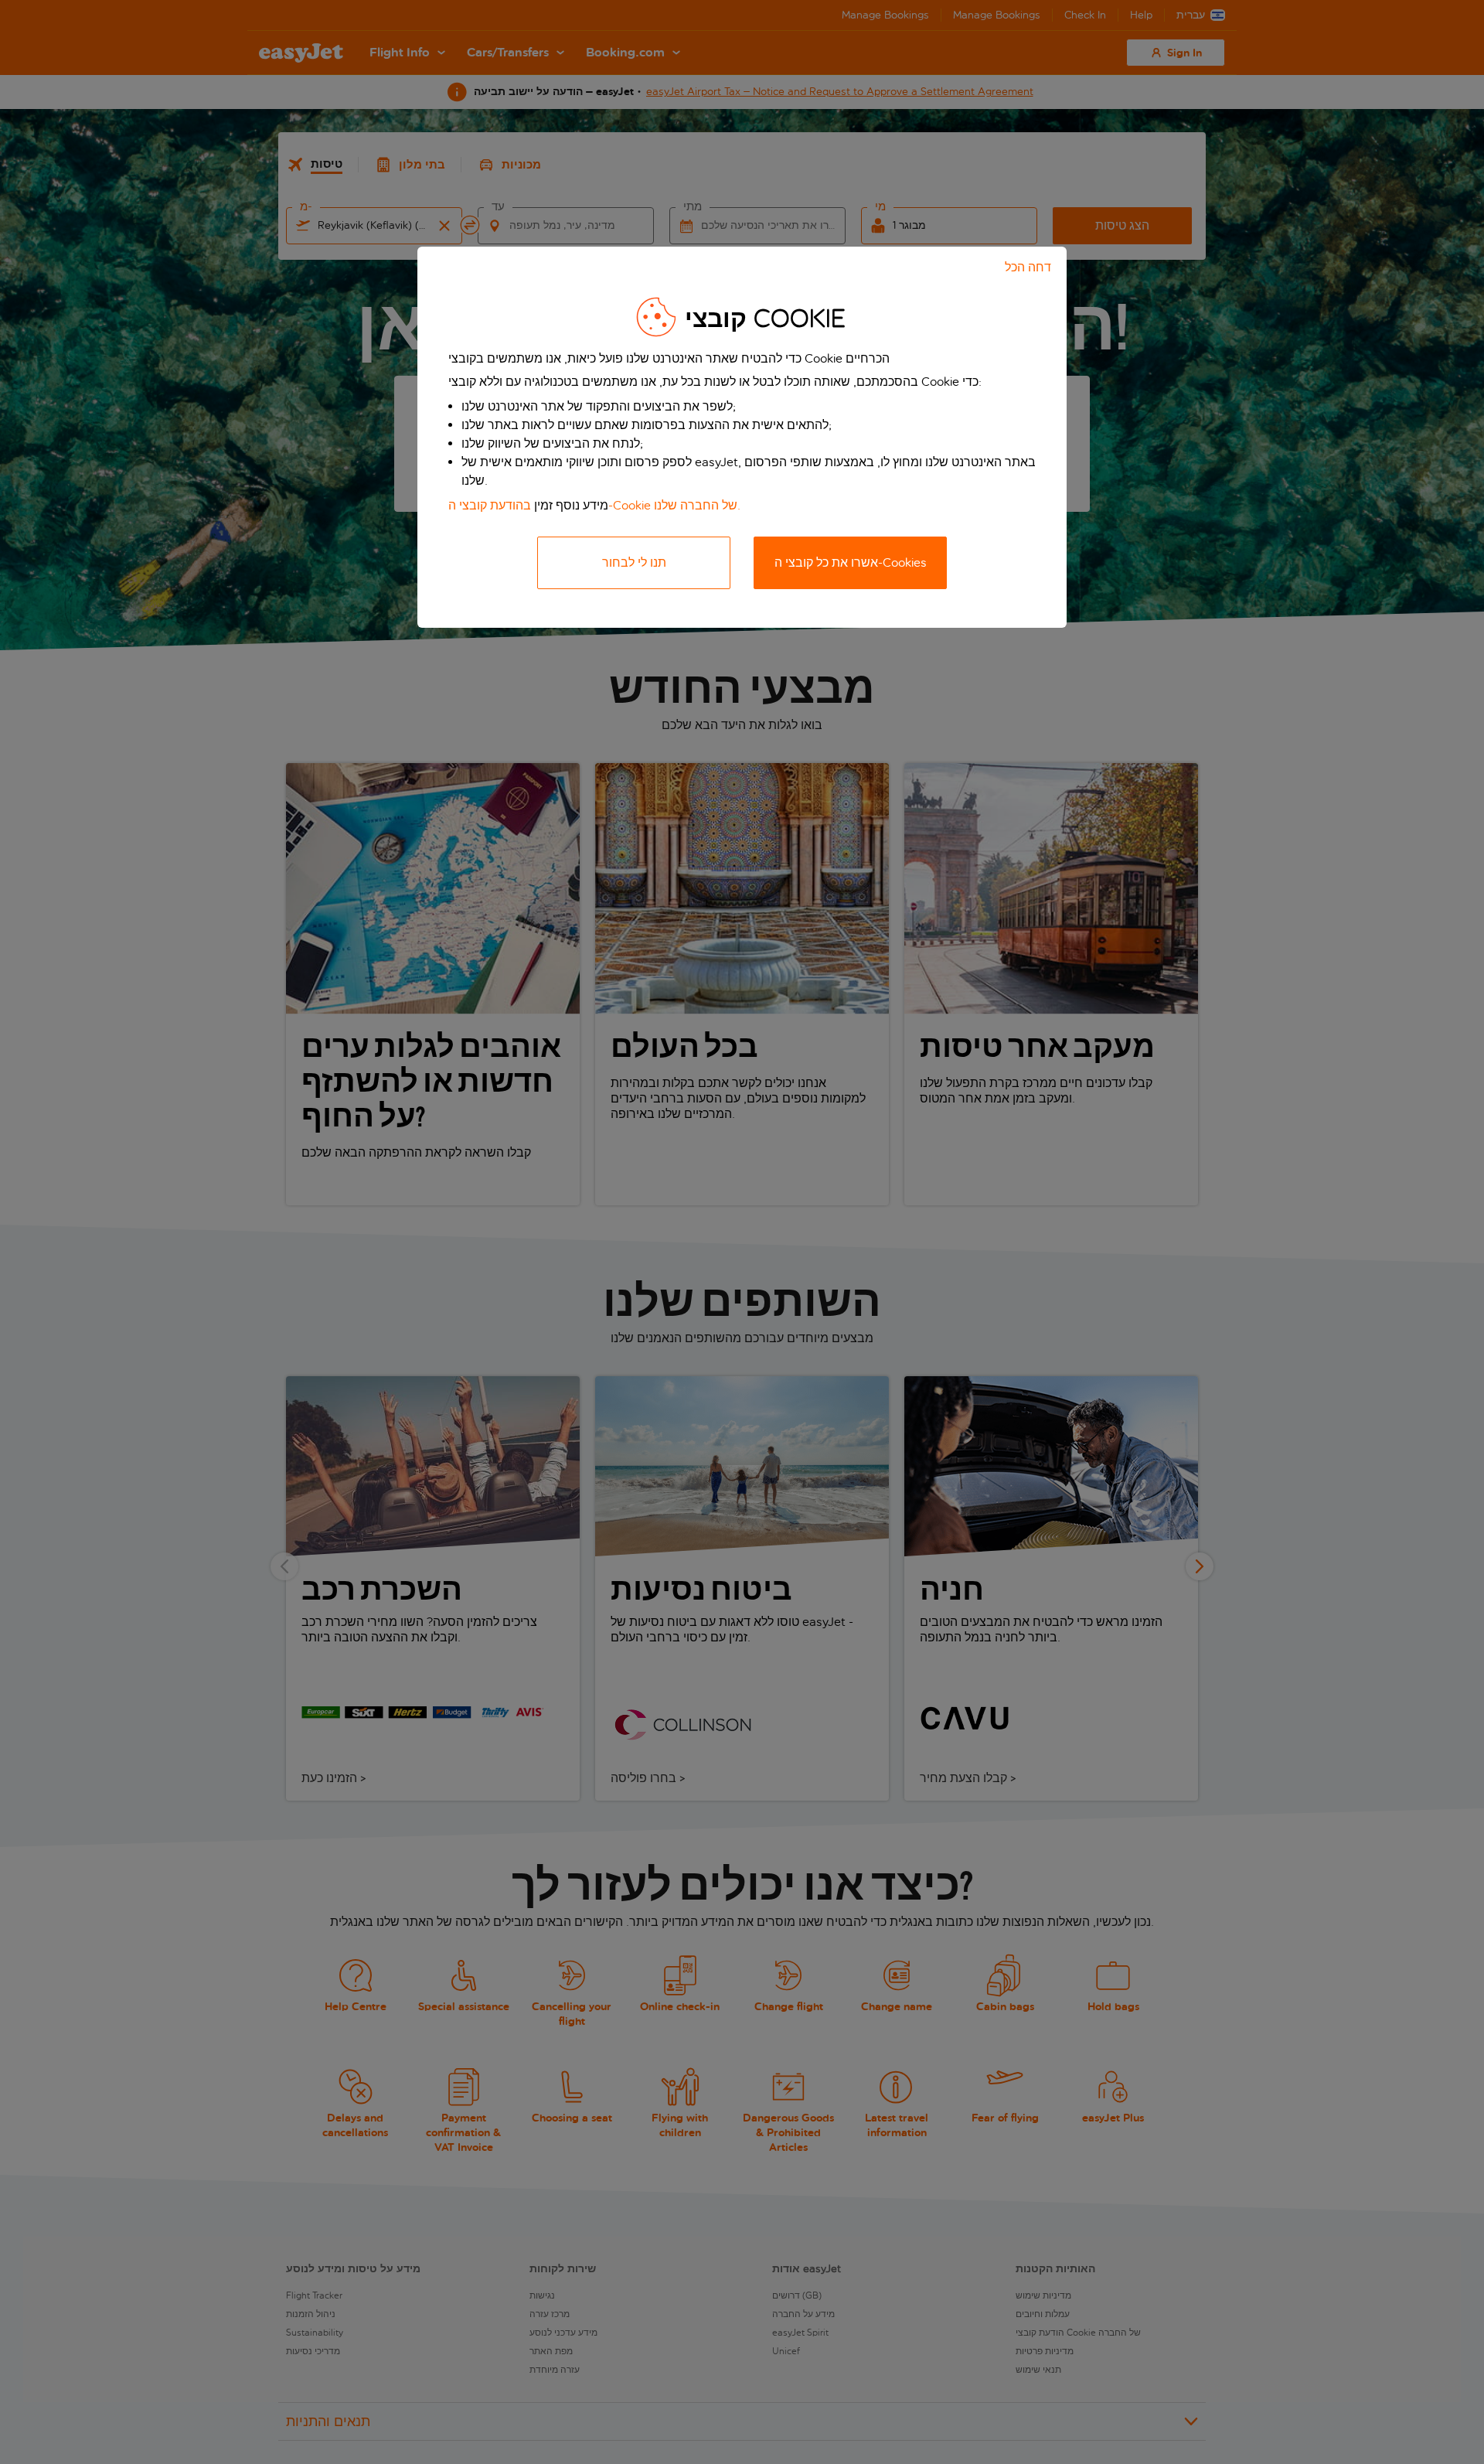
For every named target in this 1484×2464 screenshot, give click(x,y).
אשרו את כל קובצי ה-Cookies (851, 562)
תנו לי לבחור (634, 562)
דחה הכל (1028, 267)
